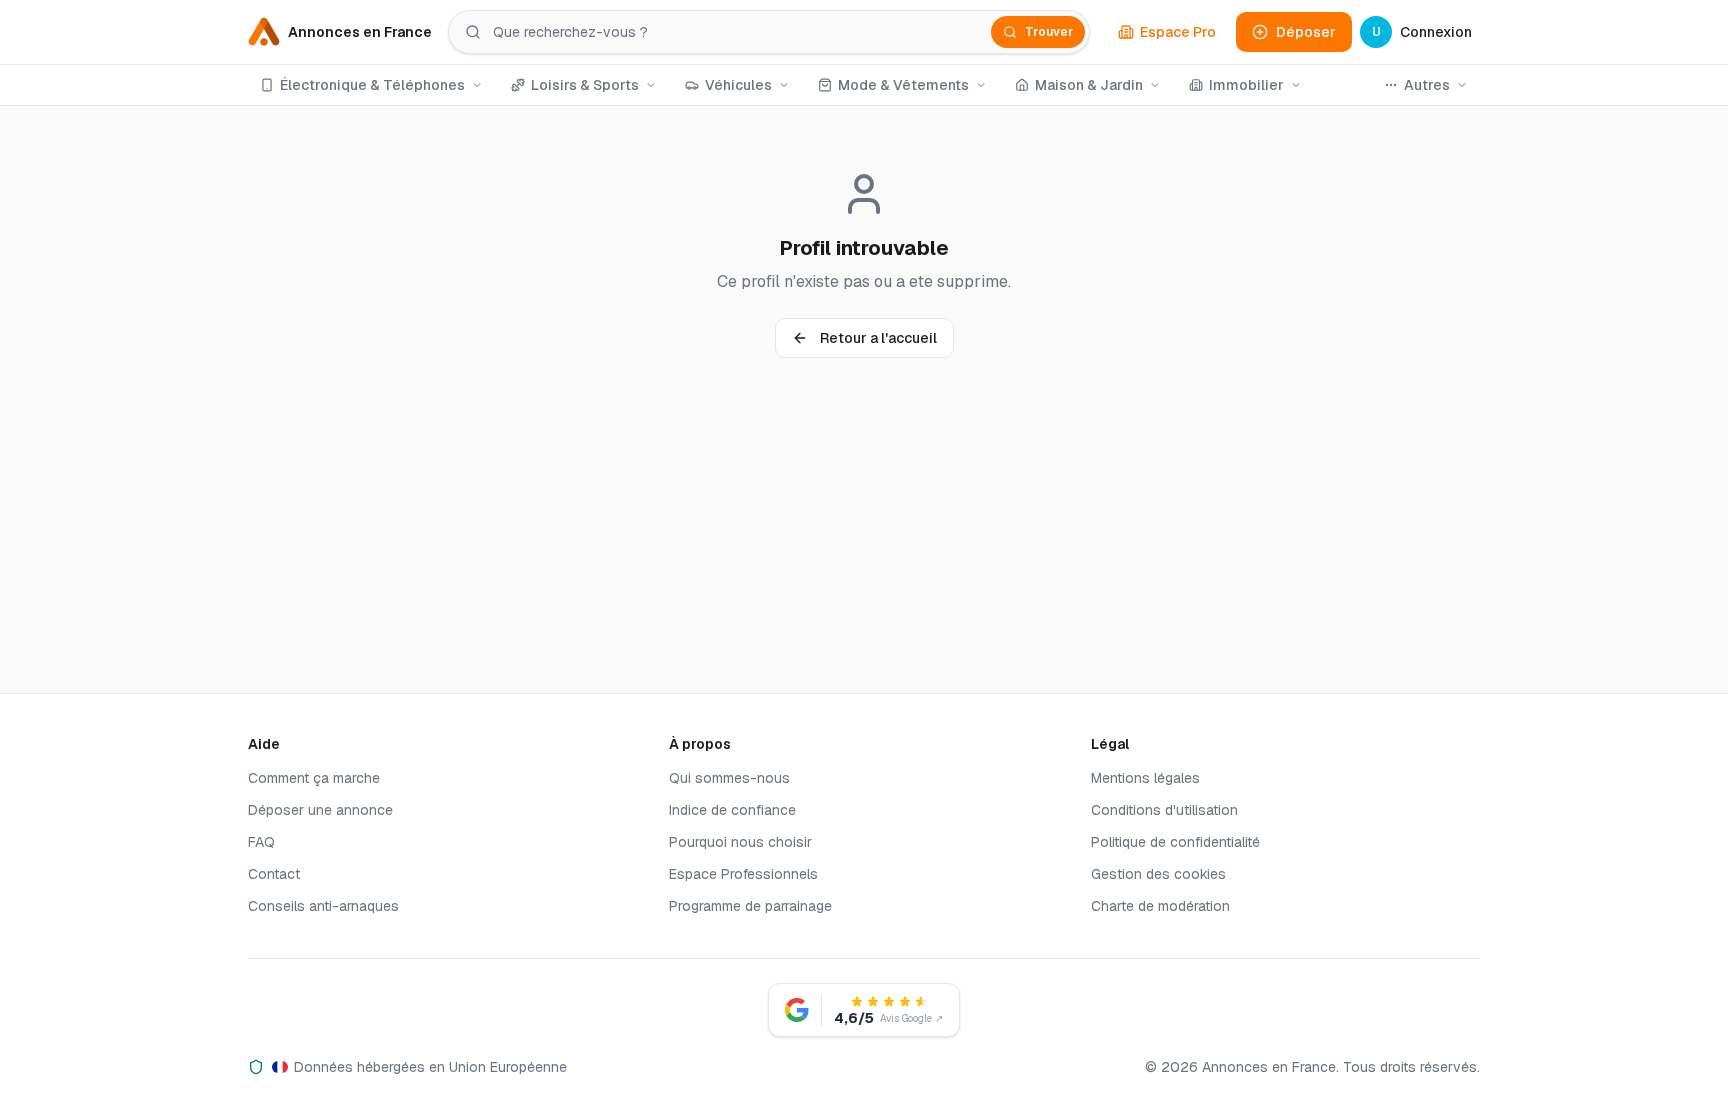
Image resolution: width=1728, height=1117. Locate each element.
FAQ (261, 842)
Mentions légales (1145, 778)
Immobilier (1246, 85)
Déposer (1306, 32)
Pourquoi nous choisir (740, 842)
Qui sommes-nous (729, 778)
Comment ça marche (314, 778)
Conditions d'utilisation (1164, 810)
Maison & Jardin (1089, 85)
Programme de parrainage (750, 906)
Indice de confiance (732, 810)
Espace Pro (1178, 32)
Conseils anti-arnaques (323, 906)
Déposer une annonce (320, 810)
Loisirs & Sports (585, 85)
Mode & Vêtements (903, 85)
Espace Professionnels (743, 874)
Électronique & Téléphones (372, 85)
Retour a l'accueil (878, 338)
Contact (274, 874)
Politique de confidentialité (1175, 842)
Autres (1427, 85)
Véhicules (738, 85)
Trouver (1049, 32)
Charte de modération (1160, 906)
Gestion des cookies (1158, 874)
